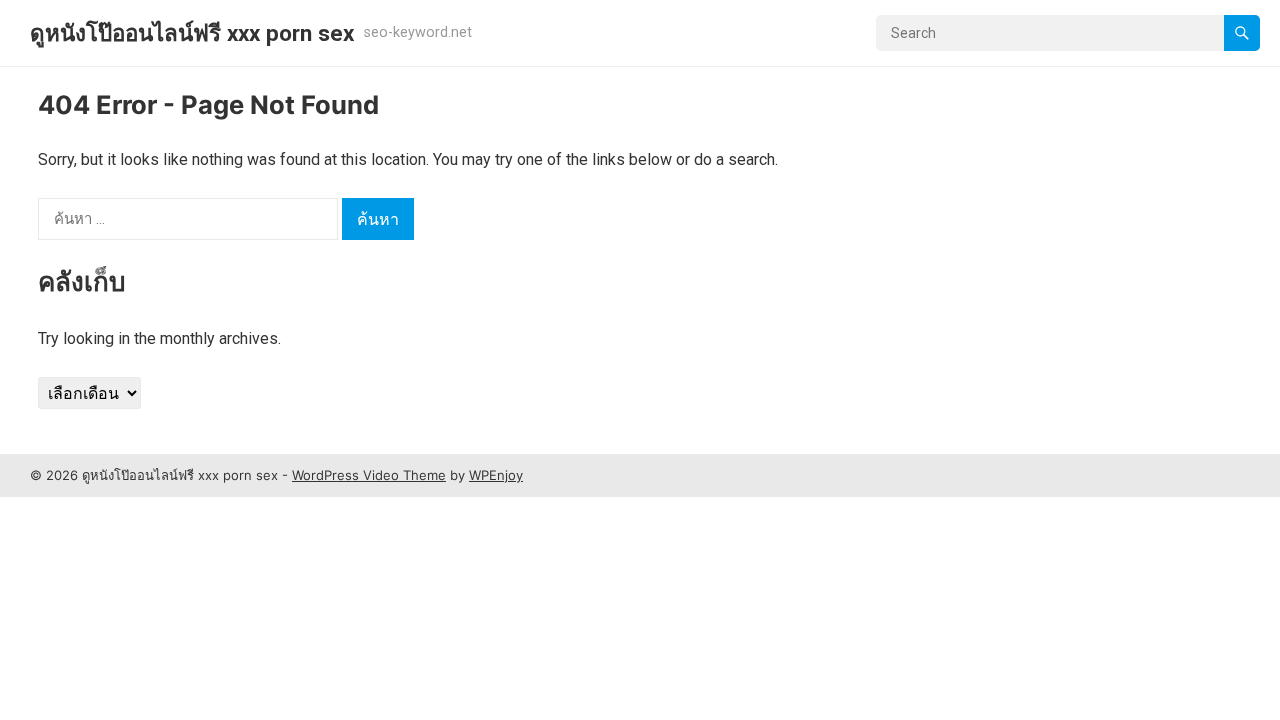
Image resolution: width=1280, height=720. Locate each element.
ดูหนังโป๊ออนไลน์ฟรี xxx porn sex (192, 33)
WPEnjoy (496, 475)
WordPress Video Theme (369, 475)
